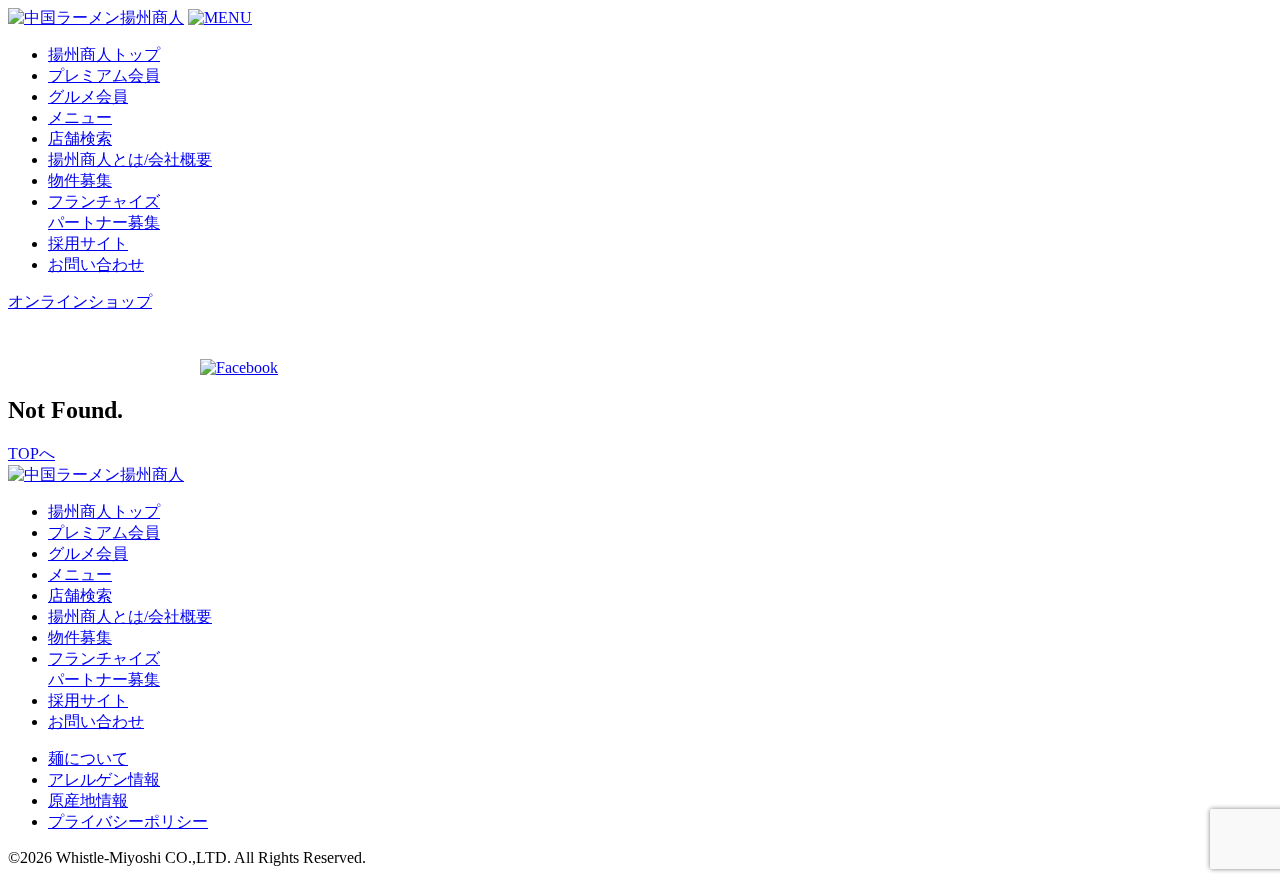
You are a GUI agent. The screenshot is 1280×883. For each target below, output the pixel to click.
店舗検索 (80, 138)
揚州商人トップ (104, 54)
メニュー (80, 117)
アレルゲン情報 (104, 779)
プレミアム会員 (104, 75)
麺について (88, 758)
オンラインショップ (80, 301)
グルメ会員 (88, 96)
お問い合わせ (96, 264)
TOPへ (31, 453)
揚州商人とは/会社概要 (130, 159)
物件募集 (80, 180)
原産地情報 (88, 800)
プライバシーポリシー (128, 821)
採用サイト (88, 243)
